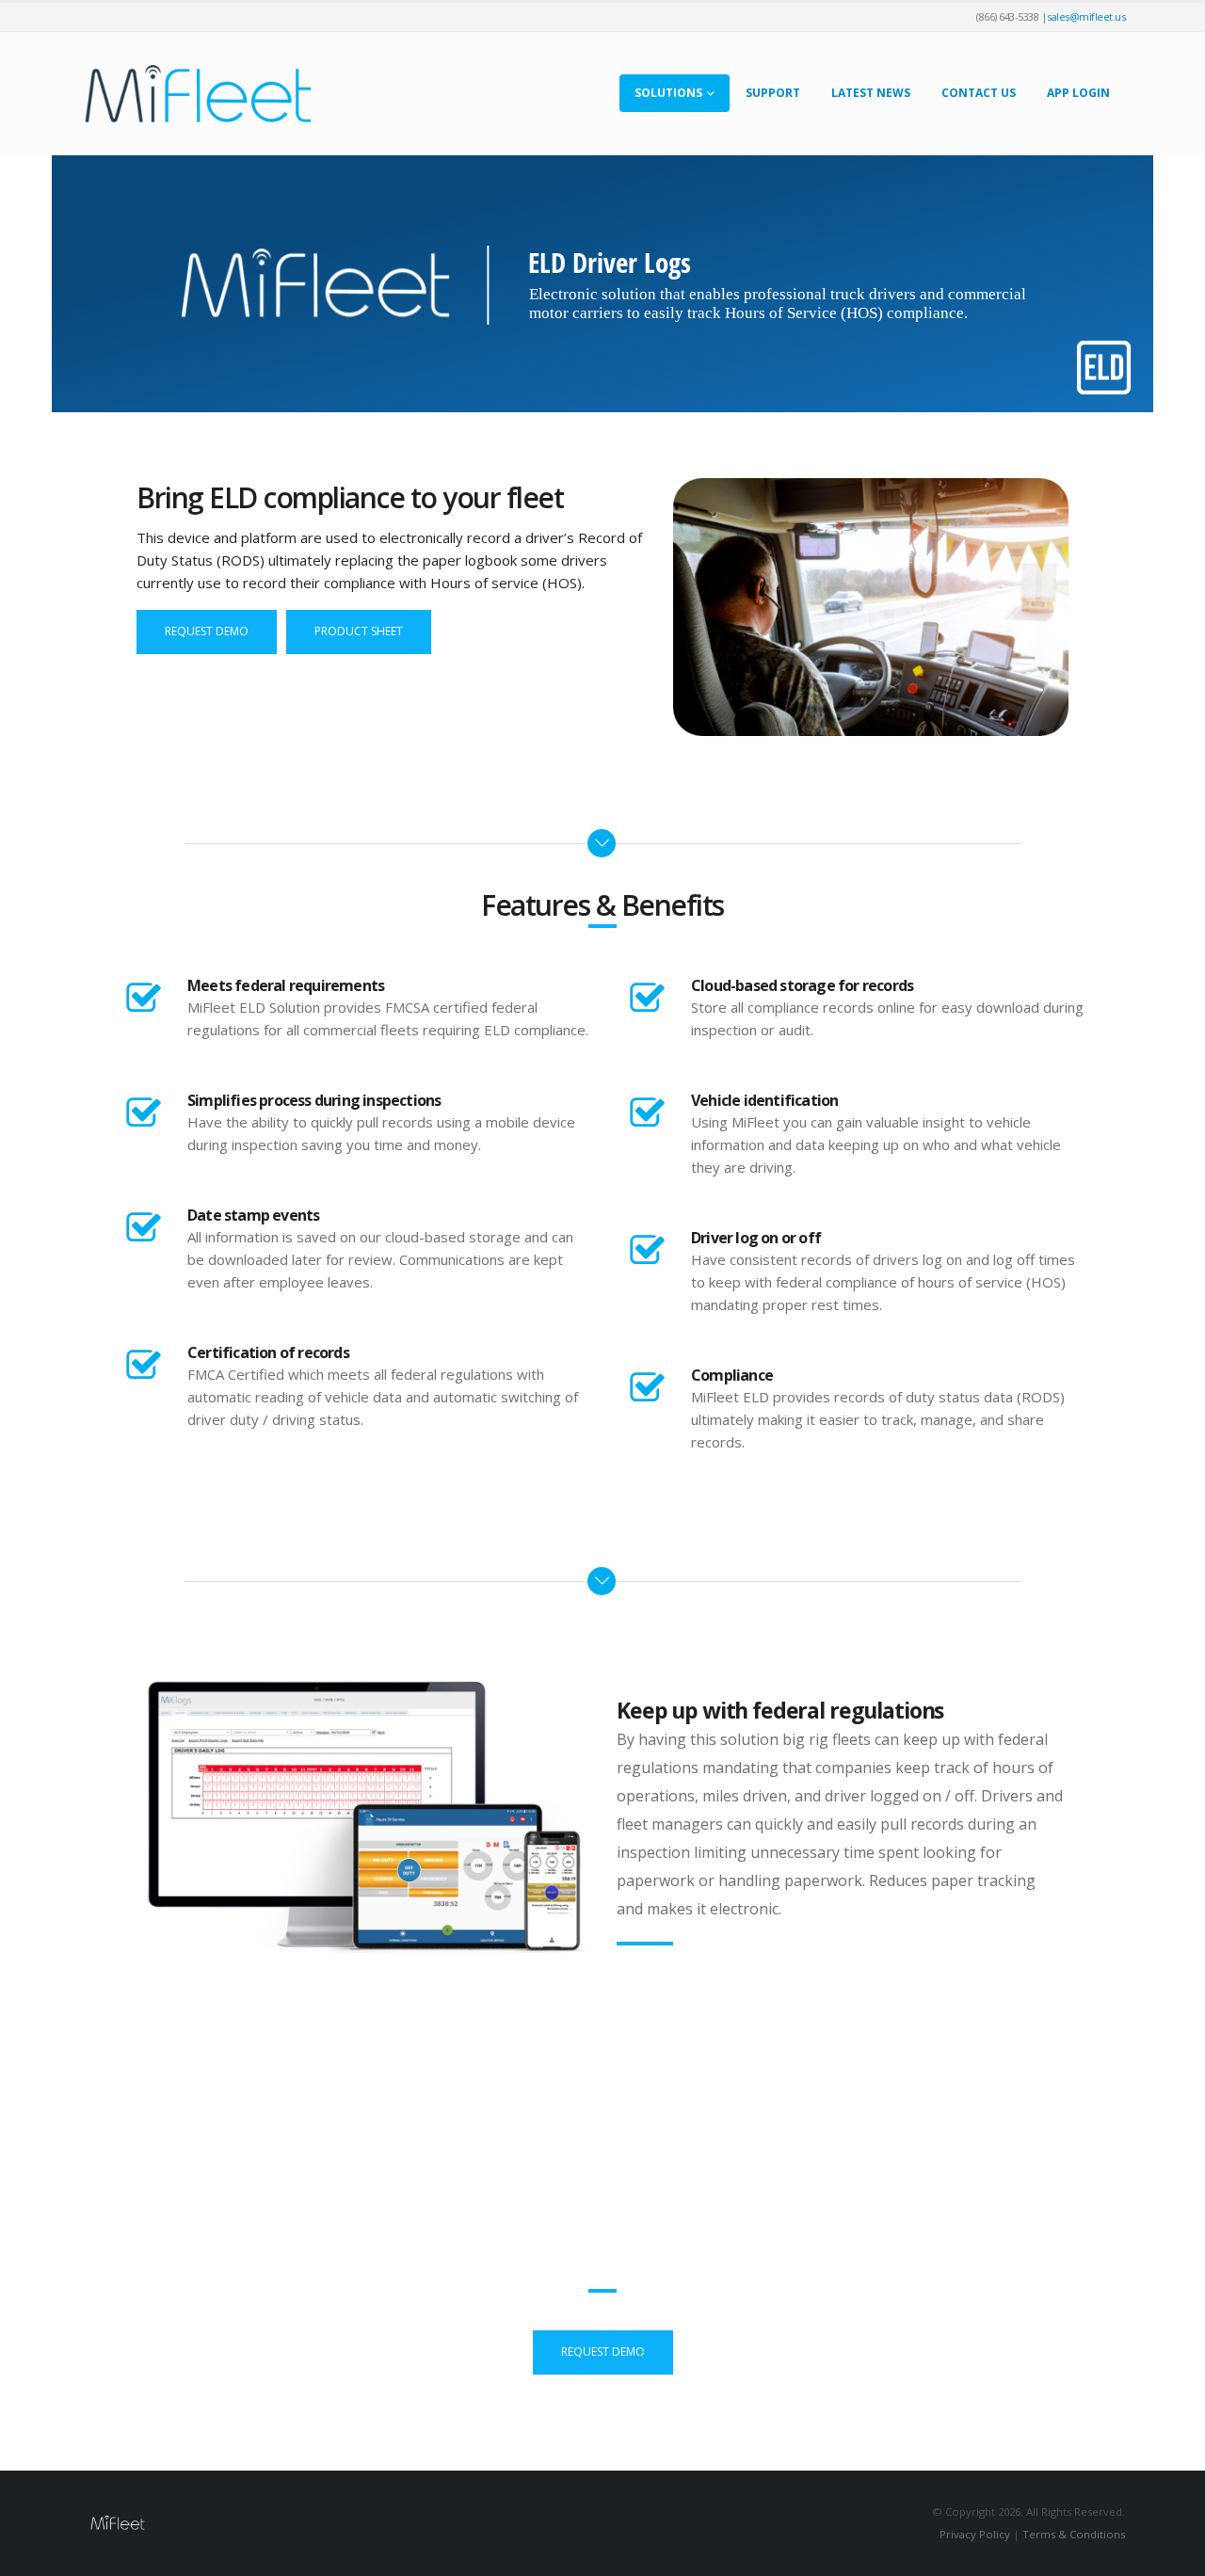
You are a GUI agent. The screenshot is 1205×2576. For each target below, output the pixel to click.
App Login (1078, 93)
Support (773, 93)
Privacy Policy (975, 2534)
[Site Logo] (198, 94)
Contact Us (979, 93)
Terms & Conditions (1074, 2534)
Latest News (871, 93)
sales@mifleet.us (1086, 16)
